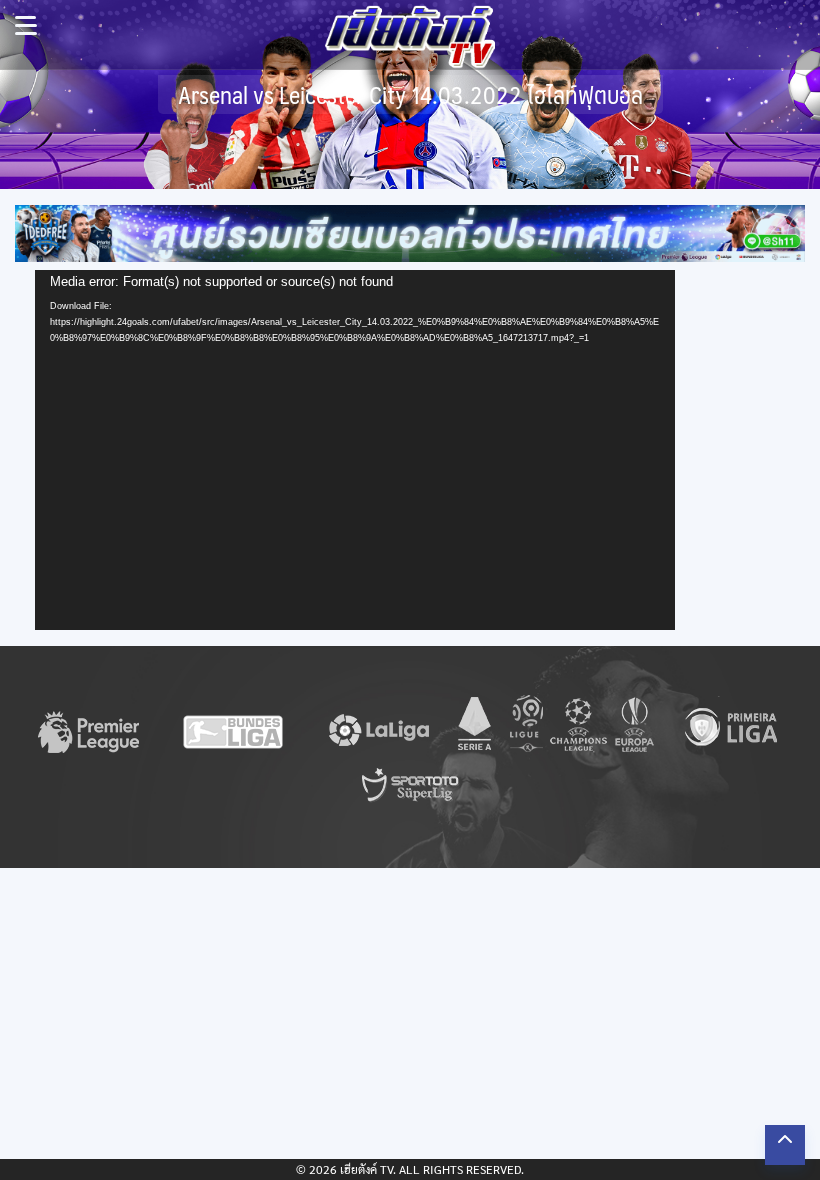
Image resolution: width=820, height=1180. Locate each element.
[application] (355, 450)
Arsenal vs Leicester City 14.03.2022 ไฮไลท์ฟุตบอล (410, 94)
